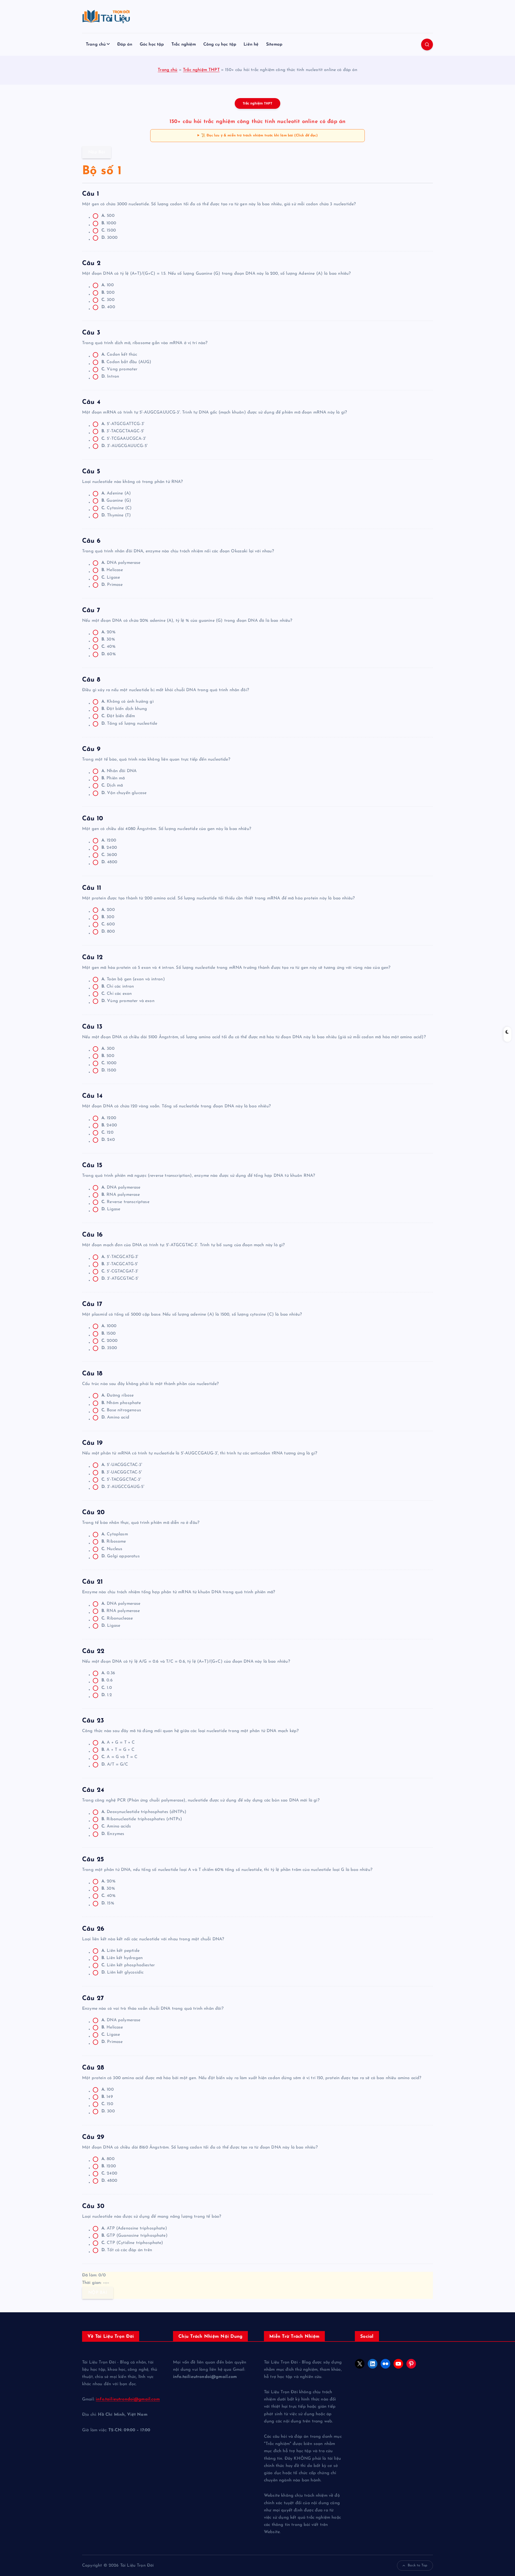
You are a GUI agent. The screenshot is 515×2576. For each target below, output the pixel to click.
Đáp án (125, 44)
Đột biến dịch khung (124, 709)
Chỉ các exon (117, 994)
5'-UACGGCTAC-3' (122, 1465)
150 (107, 2104)
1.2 (107, 1695)
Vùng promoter (119, 369)
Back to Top (417, 2565)
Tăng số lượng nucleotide (129, 724)
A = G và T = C (119, 1757)
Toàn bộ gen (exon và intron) (133, 979)
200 (108, 293)
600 (108, 924)
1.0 (107, 1688)
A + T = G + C (118, 1750)
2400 (109, 848)
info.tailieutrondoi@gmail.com (128, 2399)
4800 (109, 862)
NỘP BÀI (98, 2293)
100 (108, 285)
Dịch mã (112, 786)
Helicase (112, 570)
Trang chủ (96, 44)
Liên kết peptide (120, 1951)
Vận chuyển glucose (124, 793)
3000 (109, 238)
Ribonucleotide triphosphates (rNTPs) (142, 1819)
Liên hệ (251, 44)
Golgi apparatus (121, 1556)
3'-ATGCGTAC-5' (120, 1279)
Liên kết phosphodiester (128, 1965)
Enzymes (113, 1834)
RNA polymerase (121, 1195)
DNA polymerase (121, 563)
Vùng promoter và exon (128, 1001)
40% (108, 647)
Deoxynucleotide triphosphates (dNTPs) (144, 1812)
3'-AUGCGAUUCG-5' (124, 446)
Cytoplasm (115, 1534)
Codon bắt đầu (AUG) (126, 362)
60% (109, 654)
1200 (109, 840)
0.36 (108, 1673)
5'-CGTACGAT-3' (120, 1271)
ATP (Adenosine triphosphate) (134, 2228)
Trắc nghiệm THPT (201, 70)
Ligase (111, 578)
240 (108, 1140)
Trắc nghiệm (184, 44)
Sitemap (274, 44)
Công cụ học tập (220, 44)
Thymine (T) (116, 515)
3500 (109, 1348)
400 (108, 307)
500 (108, 216)
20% (108, 632)
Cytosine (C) (117, 508)
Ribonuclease (117, 1618)
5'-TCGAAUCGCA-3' (124, 439)
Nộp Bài (97, 152)
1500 (109, 230)
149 (107, 2097)
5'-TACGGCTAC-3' (121, 1480)
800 (108, 932)
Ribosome (114, 1542)
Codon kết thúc (119, 355)
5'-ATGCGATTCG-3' (123, 424)
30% (108, 639)
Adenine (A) (116, 493)
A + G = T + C (118, 1743)
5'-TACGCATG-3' (120, 1257)
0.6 (107, 1680)
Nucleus (112, 1549)
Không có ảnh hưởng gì (128, 702)
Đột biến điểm (118, 716)
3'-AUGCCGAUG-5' (123, 1487)
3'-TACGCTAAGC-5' (123, 431)
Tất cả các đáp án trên (127, 2250)
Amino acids (116, 1826)
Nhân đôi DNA (119, 771)
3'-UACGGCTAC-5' (122, 1472)
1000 (109, 223)
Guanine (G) (116, 501)
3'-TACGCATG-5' (120, 1264)
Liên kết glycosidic (122, 1972)
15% (108, 1903)
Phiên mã (113, 778)
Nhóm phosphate (121, 1403)
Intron (110, 377)
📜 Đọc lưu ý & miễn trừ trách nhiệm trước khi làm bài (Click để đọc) (259, 135)
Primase (112, 585)
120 (107, 1133)
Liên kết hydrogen (122, 1958)
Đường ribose (117, 1395)
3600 (109, 855)
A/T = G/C (115, 1765)
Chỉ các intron (118, 987)
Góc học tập (152, 44)
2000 (109, 1341)
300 (108, 300)
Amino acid (115, 1417)
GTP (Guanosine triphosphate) (135, 2236)
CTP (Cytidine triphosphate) (132, 2243)
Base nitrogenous (121, 1410)
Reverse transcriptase (125, 1202)
